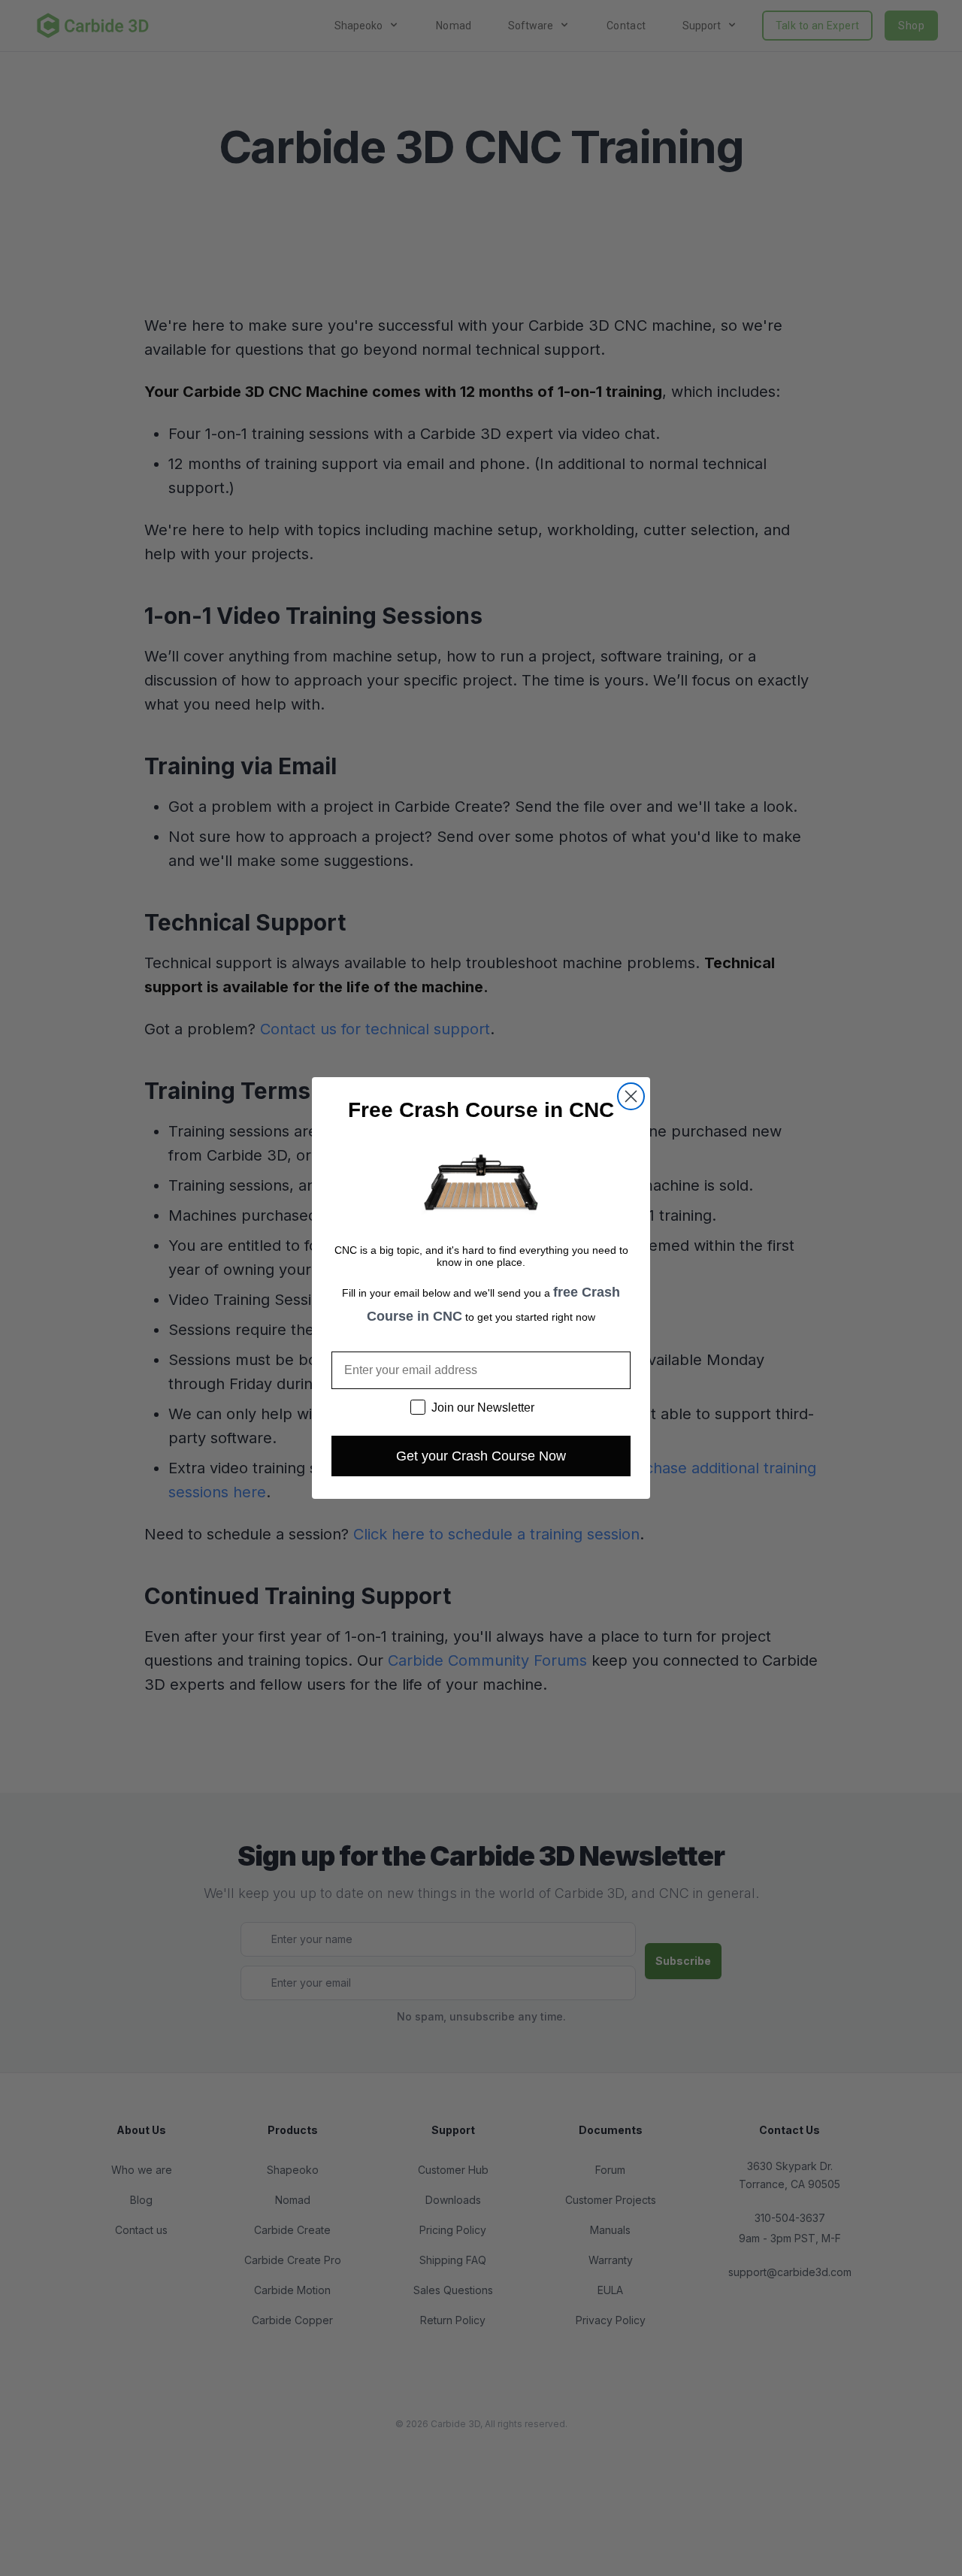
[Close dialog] (631, 1096)
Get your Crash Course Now (481, 1456)
